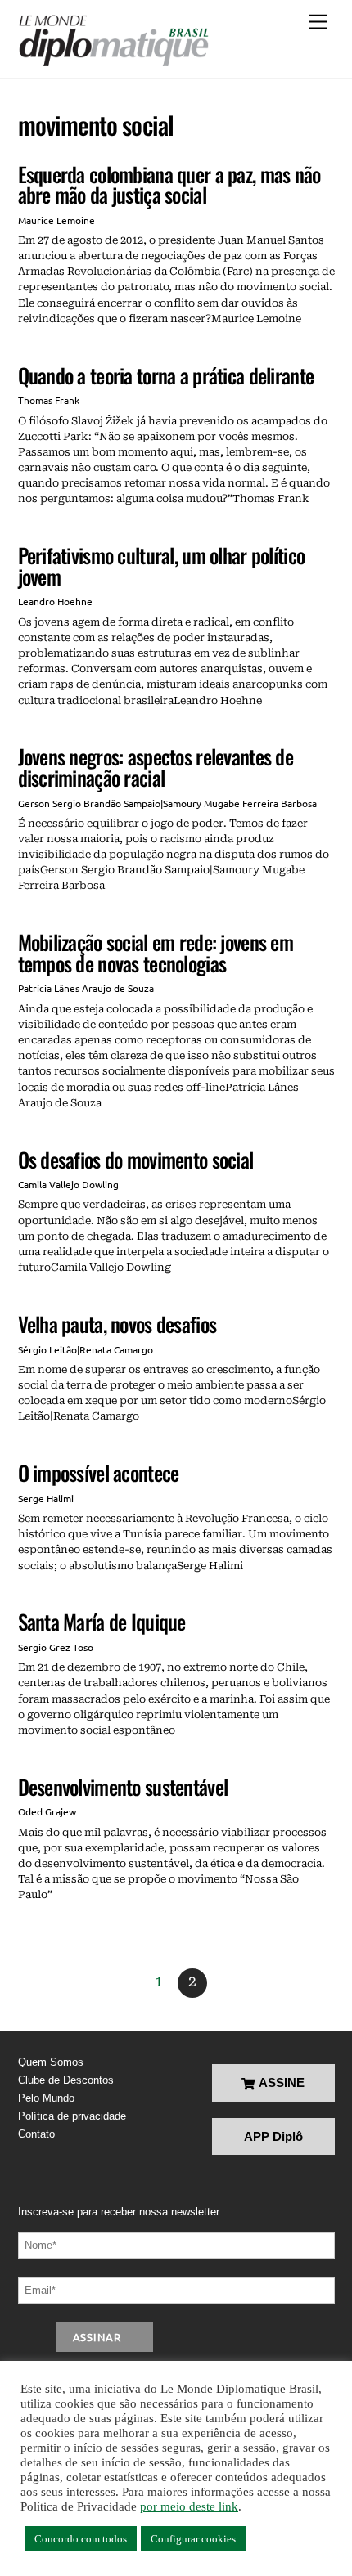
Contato (36, 2134)
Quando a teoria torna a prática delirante (166, 375)
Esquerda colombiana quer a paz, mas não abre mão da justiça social (169, 184)
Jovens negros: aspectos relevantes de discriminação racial (156, 767)
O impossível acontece (99, 1472)
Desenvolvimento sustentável (123, 1786)
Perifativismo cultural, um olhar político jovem (162, 565)
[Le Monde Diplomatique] (113, 41)
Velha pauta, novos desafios (117, 1324)
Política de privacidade (72, 2116)
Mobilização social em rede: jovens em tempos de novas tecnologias (156, 952)
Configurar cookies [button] (193, 2539)
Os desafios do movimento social (136, 1159)
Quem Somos (51, 2062)
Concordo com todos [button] (81, 2539)
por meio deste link (189, 2506)
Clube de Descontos (66, 2080)
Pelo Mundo (46, 2098)
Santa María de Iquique (102, 1621)
